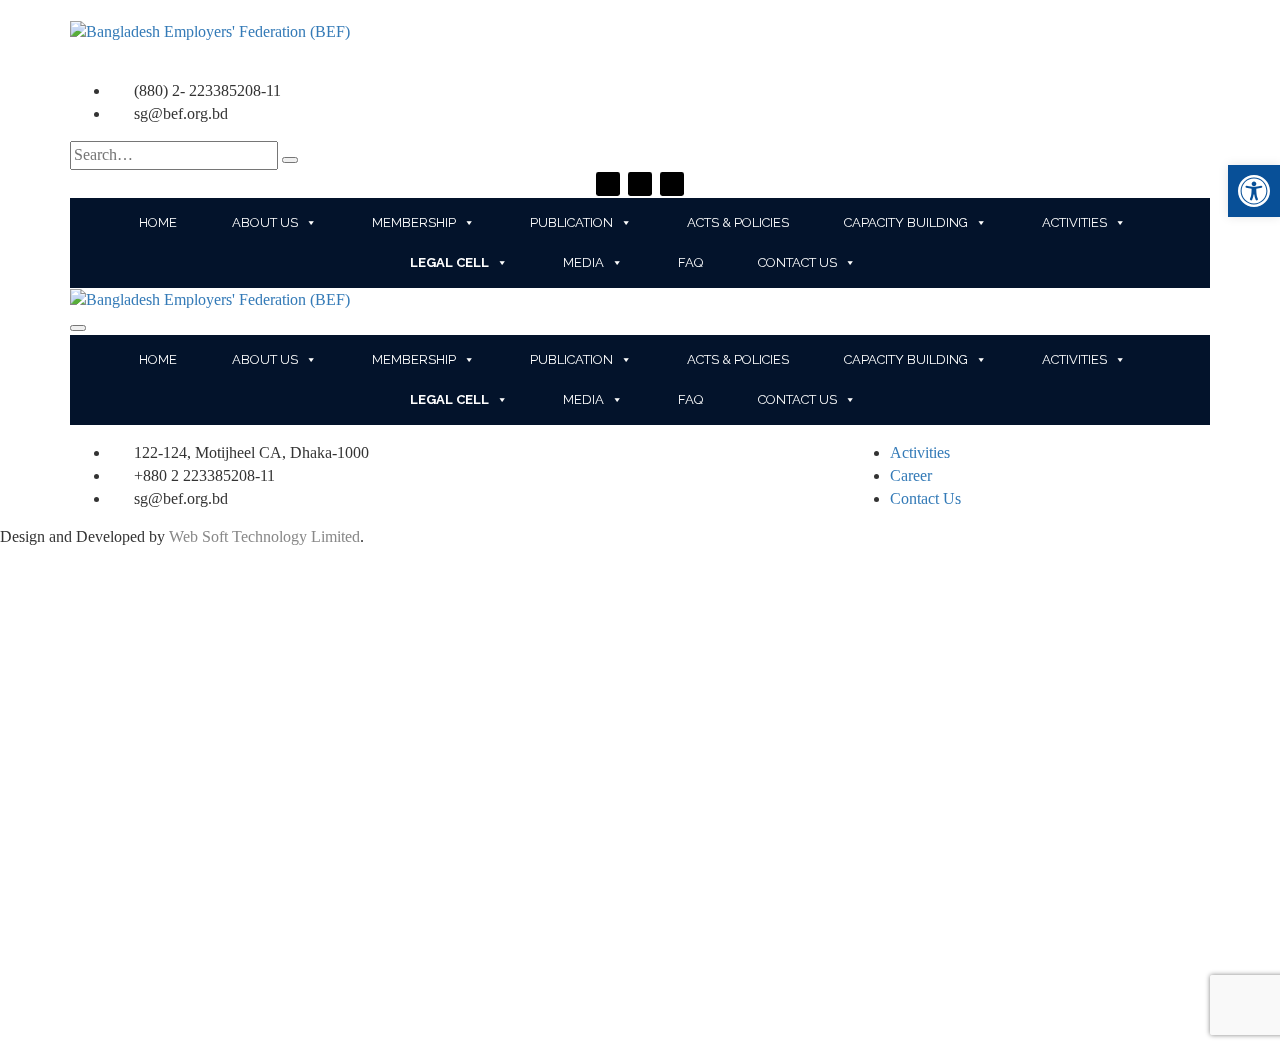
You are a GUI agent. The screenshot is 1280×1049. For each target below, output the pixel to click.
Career (911, 475)
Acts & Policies (738, 222)
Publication (571, 222)
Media (583, 262)
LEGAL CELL (449, 262)
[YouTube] (640, 184)
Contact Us (797, 262)
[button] (1254, 191)
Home (158, 222)
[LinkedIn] (672, 184)
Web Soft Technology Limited (264, 536)
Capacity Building (906, 222)
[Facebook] (608, 184)
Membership (414, 222)
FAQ (690, 262)
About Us (265, 222)
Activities (1074, 222)
